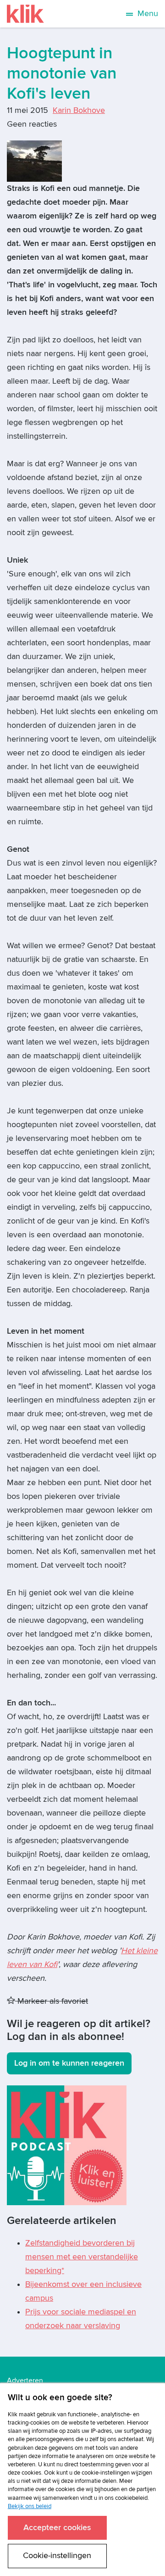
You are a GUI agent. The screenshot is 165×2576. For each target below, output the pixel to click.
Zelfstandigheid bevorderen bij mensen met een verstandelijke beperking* (82, 2257)
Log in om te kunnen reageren (69, 2063)
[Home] (25, 14)
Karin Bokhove (79, 110)
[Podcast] (67, 2145)
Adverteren (25, 2380)
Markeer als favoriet (52, 2001)
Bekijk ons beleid (30, 2506)
